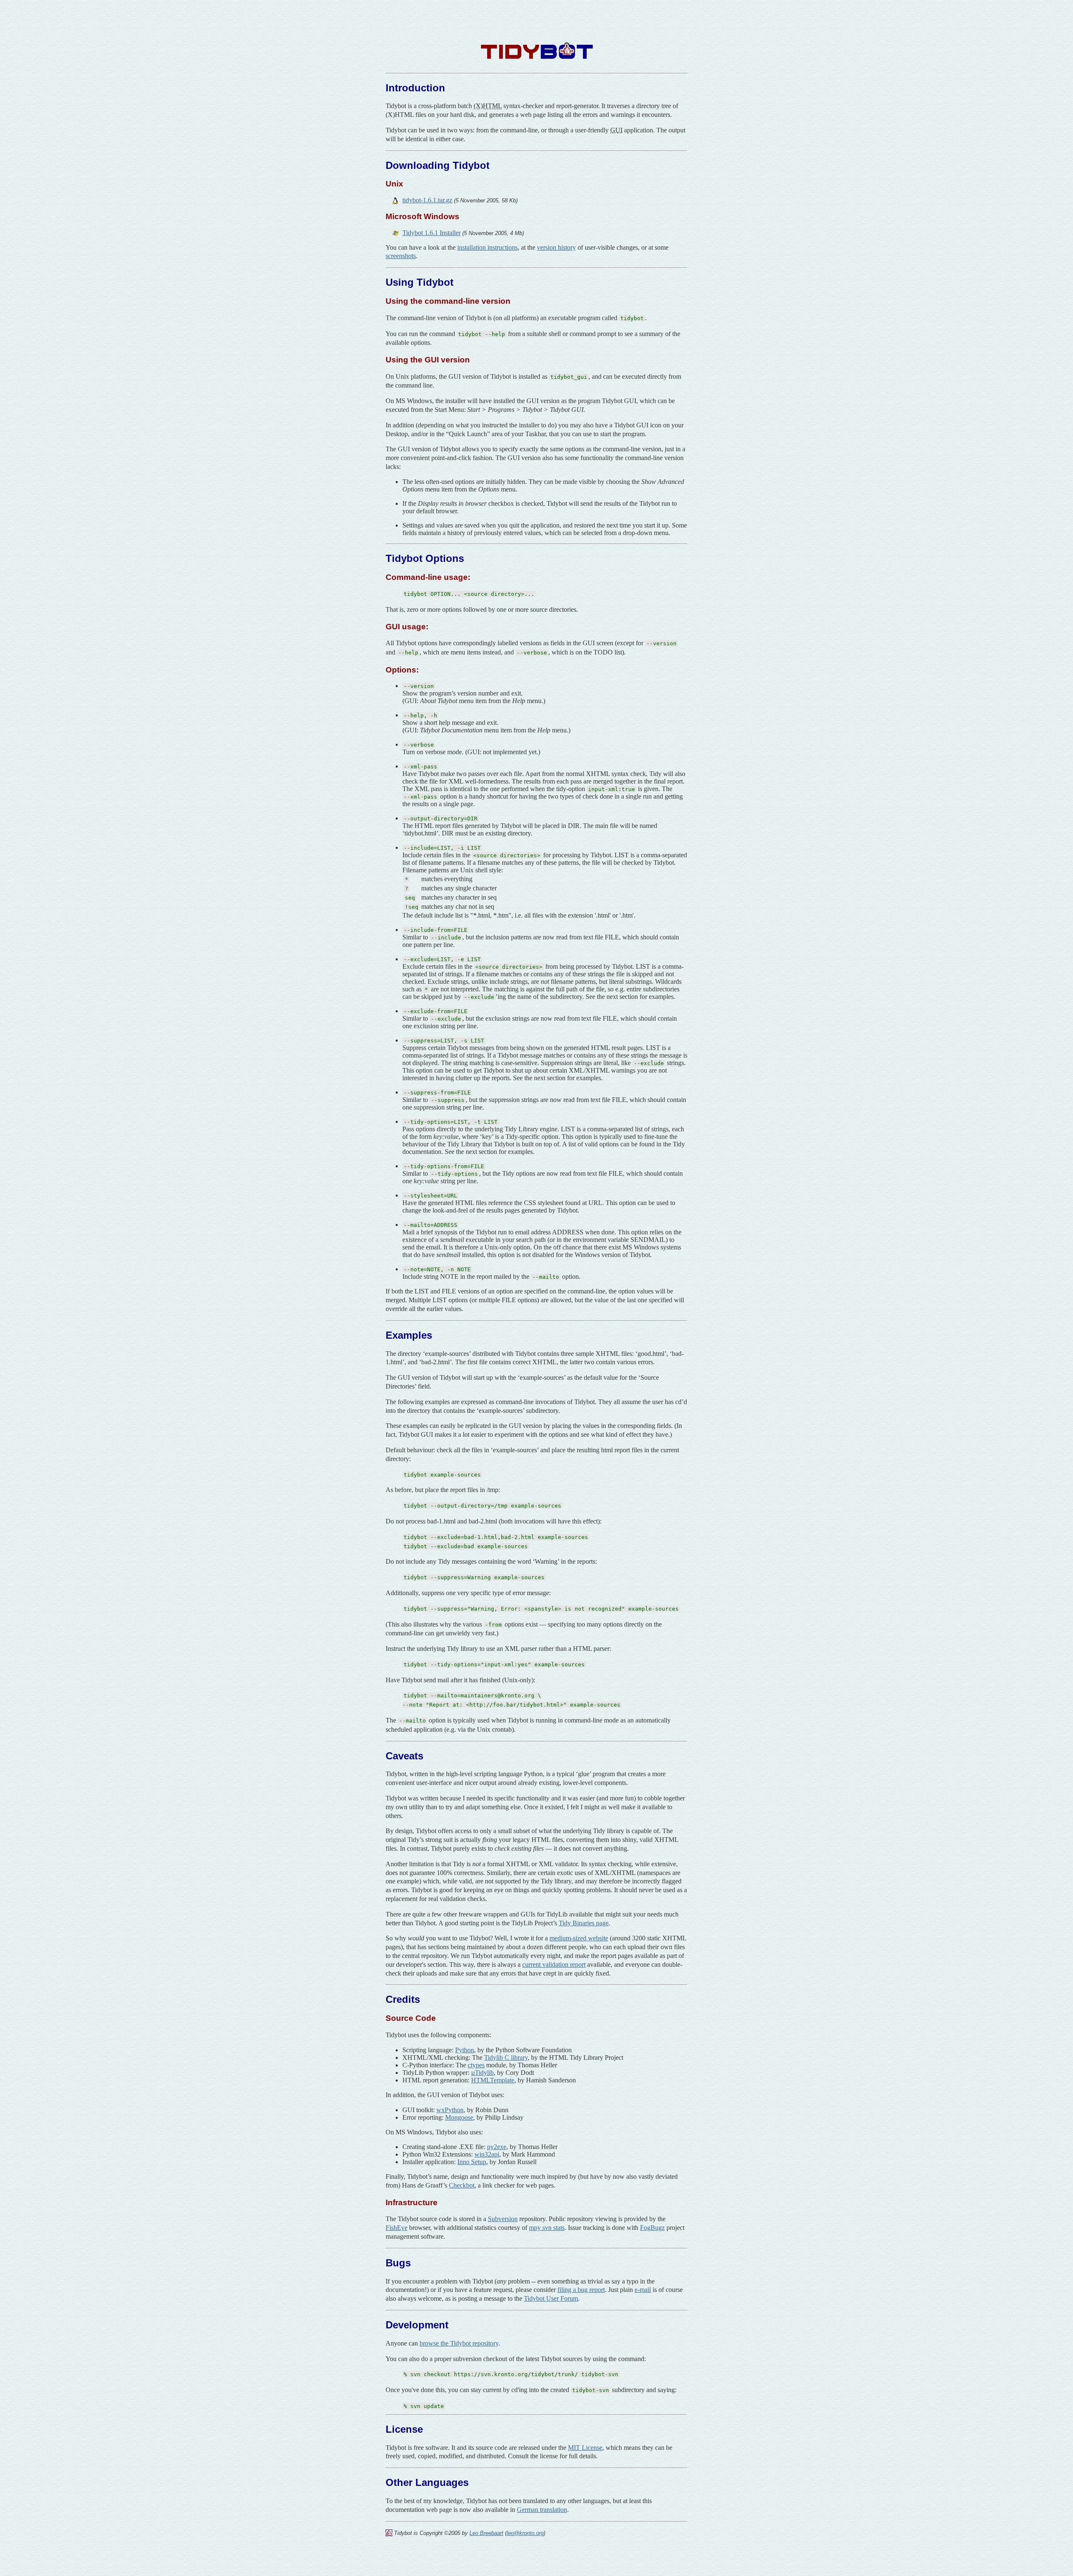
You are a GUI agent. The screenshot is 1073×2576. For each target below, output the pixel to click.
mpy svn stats (547, 2228)
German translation (542, 2510)
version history (556, 247)
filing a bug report (581, 2290)
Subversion (503, 2219)
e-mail (643, 2290)
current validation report (554, 1964)
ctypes (476, 2065)
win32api (487, 2154)
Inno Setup (472, 2162)
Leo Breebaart (486, 2533)
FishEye (397, 2228)
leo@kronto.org (525, 2533)
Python (465, 2050)
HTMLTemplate (493, 2080)
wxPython (450, 2110)
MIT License (585, 2448)
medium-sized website (579, 1938)
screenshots (401, 256)
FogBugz (652, 2228)
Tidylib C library (506, 2057)
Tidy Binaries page (584, 1923)
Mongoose (459, 2117)
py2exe (497, 2147)
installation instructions (487, 247)
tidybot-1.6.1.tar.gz (427, 200)
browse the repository (459, 2343)
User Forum (551, 2298)
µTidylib (482, 2073)
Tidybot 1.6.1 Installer (432, 233)
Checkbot (462, 2185)
